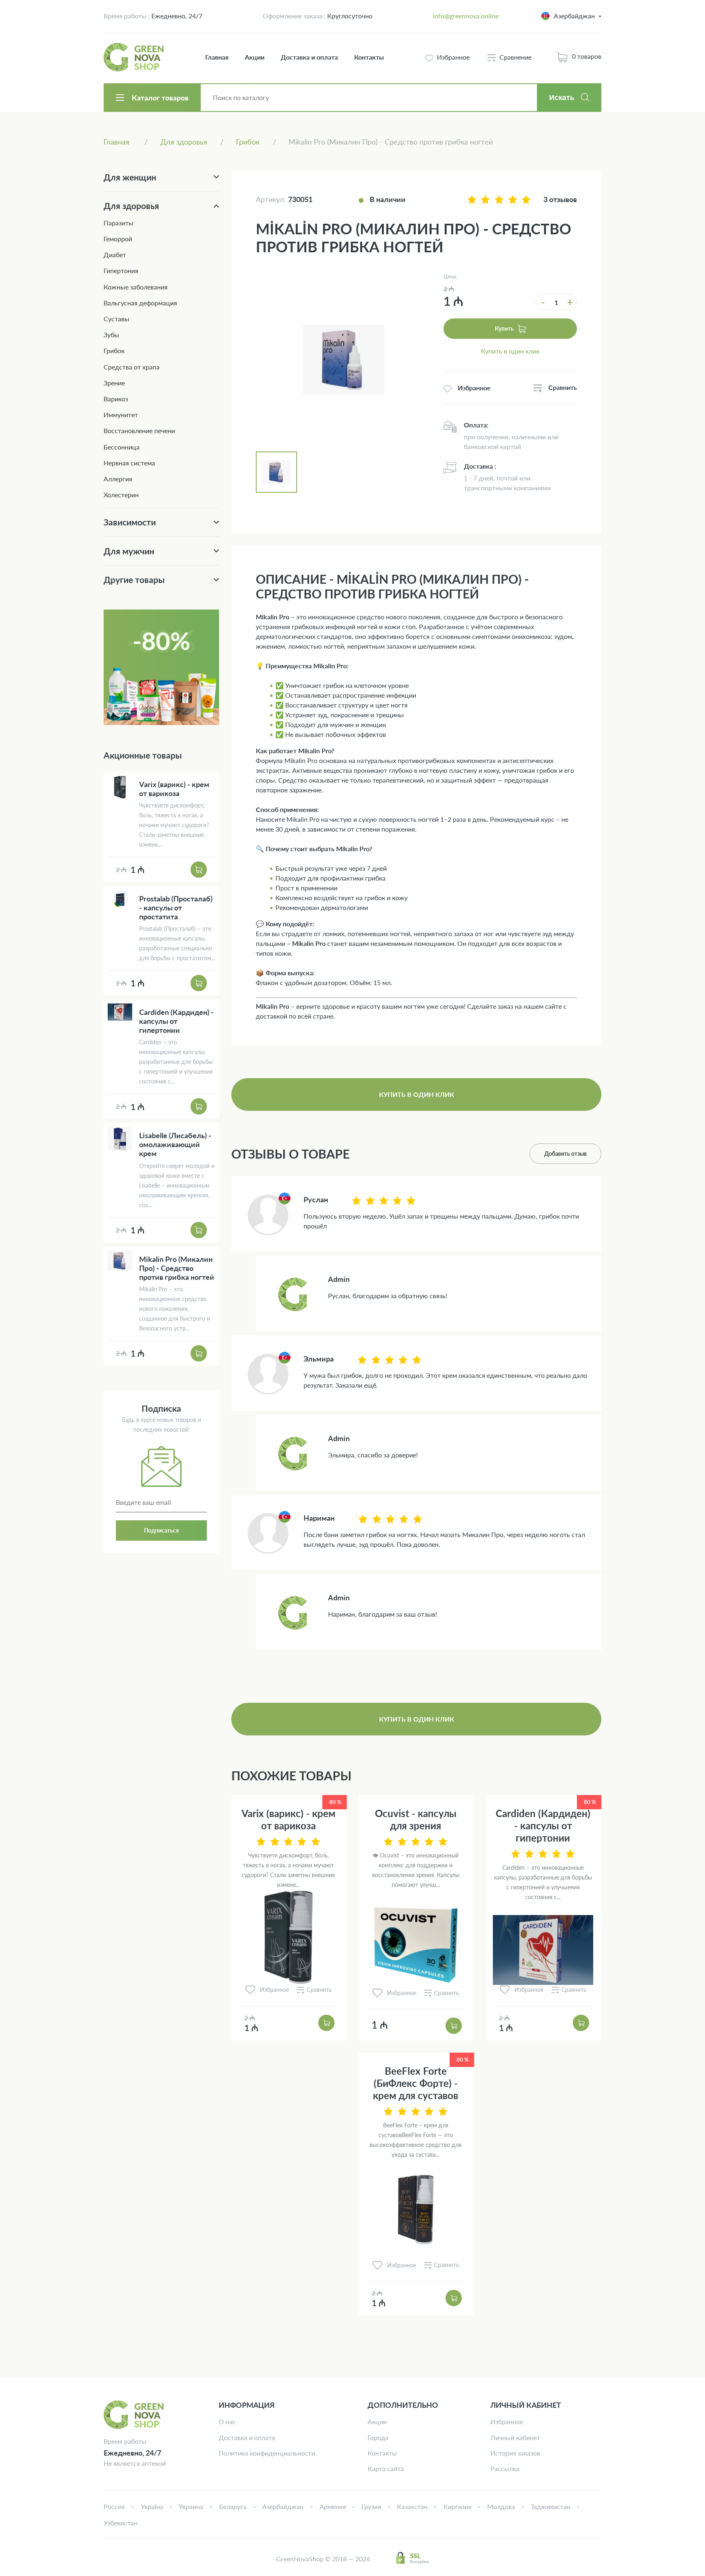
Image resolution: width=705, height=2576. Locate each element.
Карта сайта (386, 2468)
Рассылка (505, 2468)
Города (378, 2437)
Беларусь (233, 2506)
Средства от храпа (132, 367)
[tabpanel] (344, 360)
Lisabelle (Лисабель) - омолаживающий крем (175, 1144)
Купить (504, 328)
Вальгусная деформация (140, 303)
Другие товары (134, 579)
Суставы (116, 319)
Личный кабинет (515, 2437)
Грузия (371, 2506)
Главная (217, 57)
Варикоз (116, 399)
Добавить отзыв (565, 1153)
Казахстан (412, 2506)
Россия (114, 2506)
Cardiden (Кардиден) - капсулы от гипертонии (543, 1825)
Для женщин (130, 177)
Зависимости (130, 522)
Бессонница (122, 447)
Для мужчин (129, 551)
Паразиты (119, 223)
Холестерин (121, 495)
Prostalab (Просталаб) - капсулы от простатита (176, 908)
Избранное (507, 2421)
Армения (333, 2506)
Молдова (501, 2506)
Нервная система (129, 463)
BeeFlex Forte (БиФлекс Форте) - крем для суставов (416, 2083)
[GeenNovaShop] (135, 57)
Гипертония (121, 270)
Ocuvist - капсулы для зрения (416, 1819)
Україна (152, 2506)
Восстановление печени (139, 430)
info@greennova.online (466, 16)
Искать (562, 98)
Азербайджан (283, 2506)
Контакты (369, 57)
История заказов (515, 2453)
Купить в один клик (510, 351)
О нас (227, 2421)
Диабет (115, 255)
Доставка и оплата (309, 57)
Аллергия (118, 479)
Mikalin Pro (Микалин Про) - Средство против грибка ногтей (177, 1268)
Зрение (114, 383)
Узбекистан (121, 2523)
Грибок (114, 350)
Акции (255, 57)
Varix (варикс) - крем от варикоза (288, 1819)
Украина (191, 2506)
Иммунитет (121, 415)
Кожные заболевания (136, 287)
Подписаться (161, 1530)
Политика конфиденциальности (267, 2453)
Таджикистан (551, 2506)
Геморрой (118, 239)
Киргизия (458, 2506)
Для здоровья (131, 206)
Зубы (111, 335)
